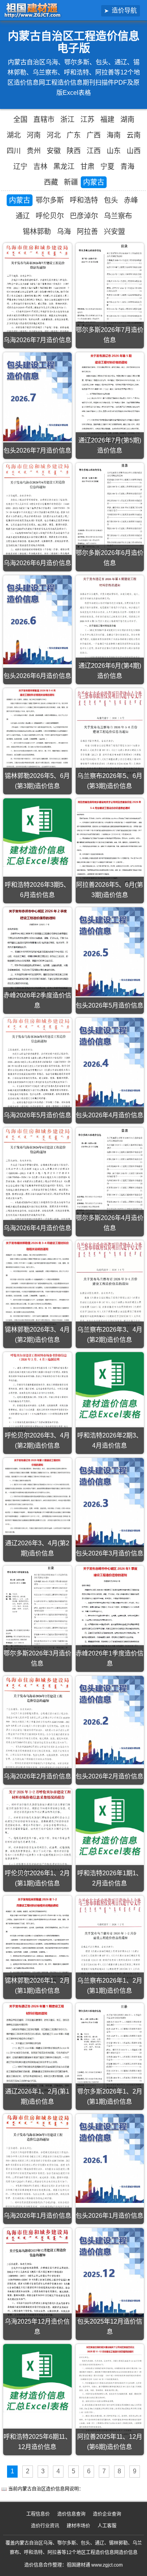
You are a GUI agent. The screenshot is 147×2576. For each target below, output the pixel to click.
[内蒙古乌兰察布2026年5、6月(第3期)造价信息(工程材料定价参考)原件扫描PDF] (110, 734)
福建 (107, 120)
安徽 (54, 151)
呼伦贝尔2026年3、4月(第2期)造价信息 (37, 1440)
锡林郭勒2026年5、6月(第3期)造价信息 (37, 781)
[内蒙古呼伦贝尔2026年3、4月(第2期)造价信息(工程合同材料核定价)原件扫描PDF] (37, 1396)
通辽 (23, 216)
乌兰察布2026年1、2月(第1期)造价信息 (110, 1986)
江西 (94, 151)
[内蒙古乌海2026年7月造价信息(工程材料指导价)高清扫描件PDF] (37, 288)
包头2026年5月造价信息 (110, 1005)
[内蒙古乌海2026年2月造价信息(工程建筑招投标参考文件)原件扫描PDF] (37, 1723)
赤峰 (131, 200)
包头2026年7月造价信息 (37, 450)
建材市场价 (78, 2526)
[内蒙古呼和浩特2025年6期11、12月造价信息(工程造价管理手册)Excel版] (37, 2378)
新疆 (71, 182)
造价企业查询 (107, 2514)
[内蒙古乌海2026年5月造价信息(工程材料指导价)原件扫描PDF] (37, 1063)
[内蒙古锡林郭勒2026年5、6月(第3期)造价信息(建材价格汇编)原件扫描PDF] (37, 729)
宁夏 (107, 167)
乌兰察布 (118, 216)
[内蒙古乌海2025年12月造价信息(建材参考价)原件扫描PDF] (37, 2276)
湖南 (127, 120)
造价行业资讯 (45, 2526)
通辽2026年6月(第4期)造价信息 (110, 671)
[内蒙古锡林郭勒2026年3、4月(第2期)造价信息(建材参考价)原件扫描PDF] (37, 1283)
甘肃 (87, 167)
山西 (134, 151)
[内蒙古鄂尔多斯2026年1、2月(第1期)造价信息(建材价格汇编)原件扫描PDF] (110, 2049)
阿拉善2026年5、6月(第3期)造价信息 (110, 890)
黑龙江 (64, 167)
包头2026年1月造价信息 (110, 2216)
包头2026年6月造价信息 (37, 676)
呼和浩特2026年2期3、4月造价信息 (110, 1440)
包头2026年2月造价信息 (110, 1776)
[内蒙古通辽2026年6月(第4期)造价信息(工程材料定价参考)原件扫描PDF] (110, 622)
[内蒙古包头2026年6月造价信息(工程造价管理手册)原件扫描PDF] (37, 620)
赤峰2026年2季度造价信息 (37, 1000)
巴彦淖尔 (84, 216)
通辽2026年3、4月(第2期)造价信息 (37, 1548)
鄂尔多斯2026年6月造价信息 (110, 558)
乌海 (64, 232)
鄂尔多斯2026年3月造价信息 (37, 1658)
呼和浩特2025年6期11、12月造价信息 (37, 2442)
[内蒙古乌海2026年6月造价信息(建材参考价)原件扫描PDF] (37, 510)
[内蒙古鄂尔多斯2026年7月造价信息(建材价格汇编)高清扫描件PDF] (110, 288)
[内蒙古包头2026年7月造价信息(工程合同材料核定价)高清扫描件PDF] (37, 397)
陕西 (74, 151)
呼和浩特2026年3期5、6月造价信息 (37, 890)
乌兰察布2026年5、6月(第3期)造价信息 (110, 781)
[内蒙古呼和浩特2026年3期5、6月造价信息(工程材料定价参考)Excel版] (37, 833)
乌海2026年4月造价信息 (37, 1228)
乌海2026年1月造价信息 (37, 2216)
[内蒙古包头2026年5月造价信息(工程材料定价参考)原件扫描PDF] (110, 952)
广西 (94, 135)
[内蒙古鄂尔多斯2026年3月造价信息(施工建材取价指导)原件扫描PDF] (37, 1609)
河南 (34, 135)
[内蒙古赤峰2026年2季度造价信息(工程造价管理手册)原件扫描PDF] (37, 953)
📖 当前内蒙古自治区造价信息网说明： (42, 2489)
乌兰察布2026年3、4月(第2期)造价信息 (110, 1335)
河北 (54, 135)
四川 (14, 151)
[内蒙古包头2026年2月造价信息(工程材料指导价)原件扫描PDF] (110, 1720)
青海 (127, 167)
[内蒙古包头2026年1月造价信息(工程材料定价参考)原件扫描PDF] (110, 2158)
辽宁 (20, 167)
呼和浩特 (84, 200)
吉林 (40, 167)
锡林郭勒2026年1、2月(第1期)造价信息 (37, 1986)
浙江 (67, 120)
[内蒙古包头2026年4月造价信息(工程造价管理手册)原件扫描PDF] (110, 1062)
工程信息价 (38, 2514)
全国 (20, 120)
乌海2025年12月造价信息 (37, 2327)
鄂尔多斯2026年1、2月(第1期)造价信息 (110, 2097)
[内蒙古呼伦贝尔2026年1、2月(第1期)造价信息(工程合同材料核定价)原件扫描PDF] (37, 1833)
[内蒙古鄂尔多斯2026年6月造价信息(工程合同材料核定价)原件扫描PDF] (110, 509)
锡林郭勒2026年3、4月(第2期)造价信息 (37, 1335)
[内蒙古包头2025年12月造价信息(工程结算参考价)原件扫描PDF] (110, 2272)
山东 (114, 151)
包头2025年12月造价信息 (110, 2327)
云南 (134, 135)
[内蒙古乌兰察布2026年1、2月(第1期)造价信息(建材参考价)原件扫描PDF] (110, 1940)
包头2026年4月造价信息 (110, 1115)
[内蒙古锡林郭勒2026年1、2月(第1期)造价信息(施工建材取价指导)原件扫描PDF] (37, 1940)
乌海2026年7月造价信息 (37, 340)
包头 (111, 200)
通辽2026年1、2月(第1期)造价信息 (37, 2097)
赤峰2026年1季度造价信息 (110, 1658)
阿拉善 (87, 232)
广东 (74, 135)
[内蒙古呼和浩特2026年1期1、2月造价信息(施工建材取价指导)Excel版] (110, 1823)
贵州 (34, 151)
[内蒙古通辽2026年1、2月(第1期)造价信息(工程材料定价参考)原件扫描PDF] (37, 2048)
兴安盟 (114, 232)
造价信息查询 (71, 2514)
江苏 (87, 120)
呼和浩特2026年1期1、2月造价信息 (110, 1878)
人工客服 (107, 2526)
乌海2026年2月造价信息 (37, 1776)
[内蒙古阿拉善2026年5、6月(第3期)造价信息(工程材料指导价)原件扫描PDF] (110, 843)
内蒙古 (94, 182)
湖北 (14, 135)
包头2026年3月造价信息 (110, 1553)
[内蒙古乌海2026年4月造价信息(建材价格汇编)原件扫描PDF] (37, 1175)
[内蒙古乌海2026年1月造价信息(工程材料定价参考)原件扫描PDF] (37, 2162)
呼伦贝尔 (50, 216)
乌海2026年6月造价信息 (37, 563)
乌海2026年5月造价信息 (37, 1115)
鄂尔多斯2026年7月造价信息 (110, 335)
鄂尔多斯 (50, 200)
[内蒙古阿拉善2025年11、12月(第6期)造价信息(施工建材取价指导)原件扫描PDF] (110, 2392)
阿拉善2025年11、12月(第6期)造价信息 (110, 2442)
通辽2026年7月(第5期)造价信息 (110, 445)
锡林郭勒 (37, 232)
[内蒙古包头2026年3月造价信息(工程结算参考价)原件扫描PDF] (110, 1502)
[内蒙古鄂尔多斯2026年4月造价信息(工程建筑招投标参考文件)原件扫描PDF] (110, 1174)
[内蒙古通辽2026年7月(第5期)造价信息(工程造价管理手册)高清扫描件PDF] (110, 398)
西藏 (51, 182)
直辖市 (44, 120)
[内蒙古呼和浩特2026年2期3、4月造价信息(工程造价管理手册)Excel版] (110, 1386)
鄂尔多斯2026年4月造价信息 (110, 1223)
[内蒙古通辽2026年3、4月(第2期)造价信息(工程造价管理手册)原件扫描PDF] (37, 1496)
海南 (114, 135)
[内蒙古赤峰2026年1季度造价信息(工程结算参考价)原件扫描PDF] (110, 1611)
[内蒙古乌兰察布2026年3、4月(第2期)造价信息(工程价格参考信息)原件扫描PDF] (110, 1287)
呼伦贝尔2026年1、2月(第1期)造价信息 (37, 1878)
